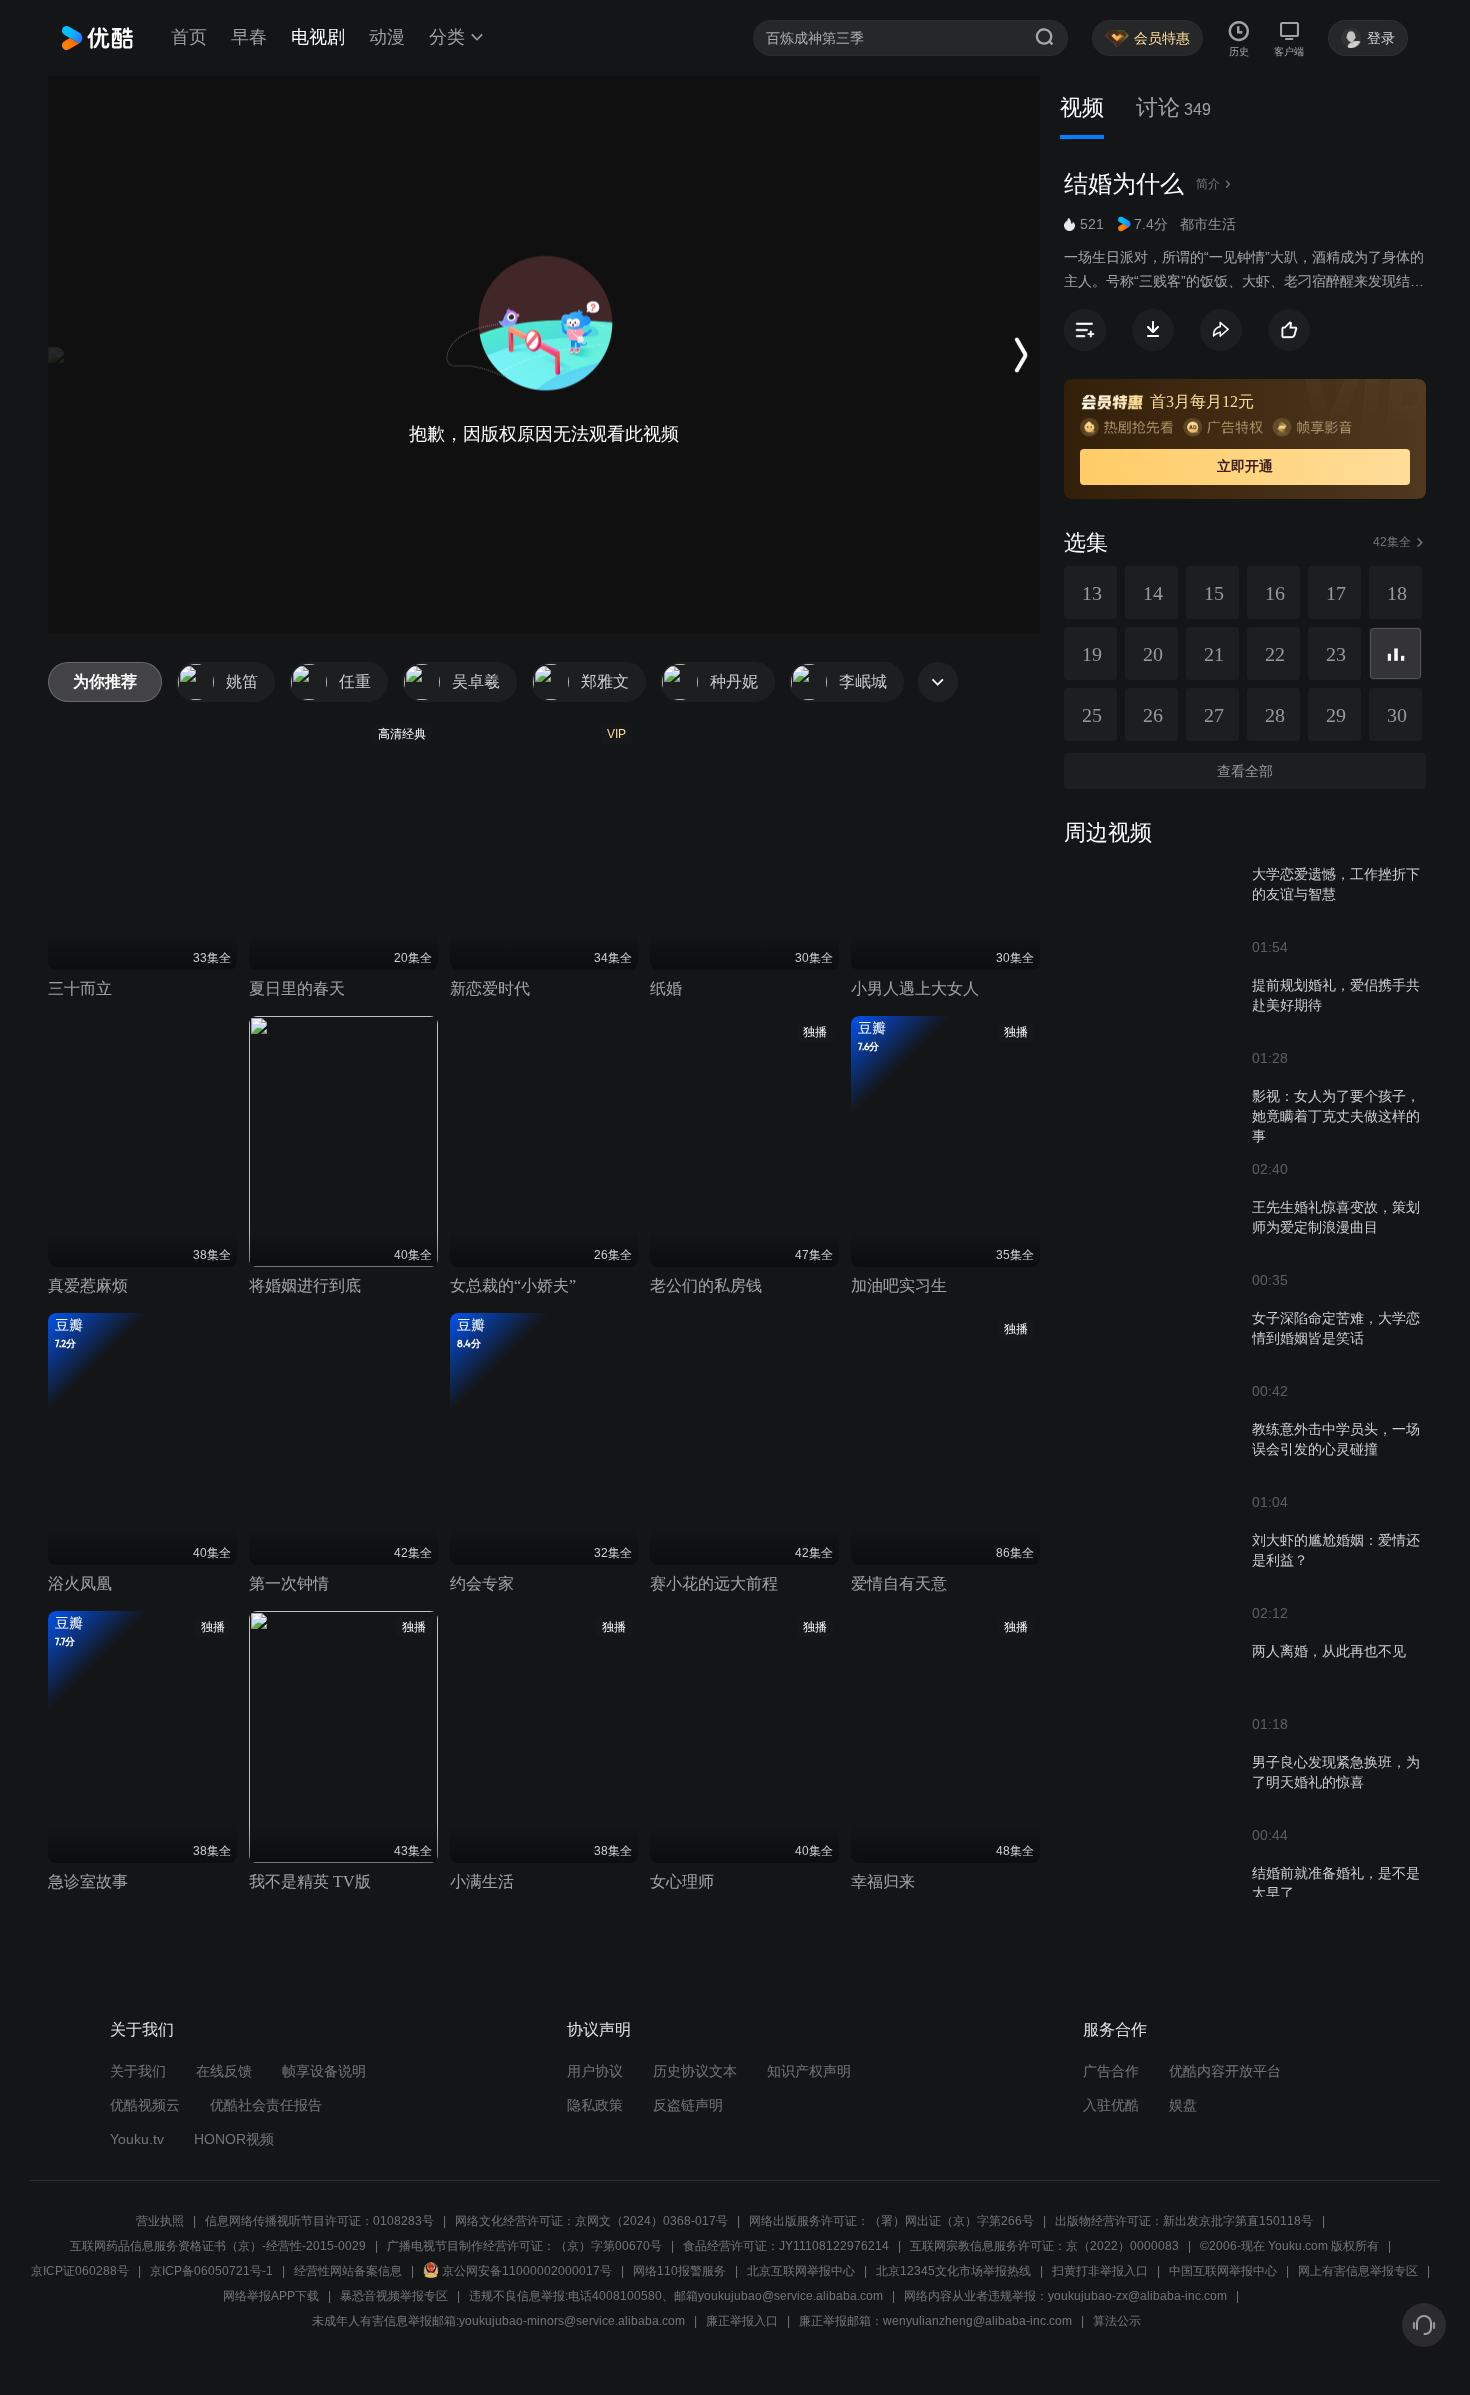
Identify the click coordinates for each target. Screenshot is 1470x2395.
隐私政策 (595, 2105)
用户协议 (595, 2071)
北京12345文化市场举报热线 (953, 2271)
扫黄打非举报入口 (1100, 2271)
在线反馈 (224, 2071)
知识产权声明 (809, 2071)
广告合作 (1111, 2071)
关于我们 (138, 2071)
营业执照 (160, 2221)
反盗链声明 (688, 2105)
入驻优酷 (1111, 2105)
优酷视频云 (145, 2105)
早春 (249, 37)
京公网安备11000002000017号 (527, 2271)
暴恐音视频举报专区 (394, 2296)
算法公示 (1117, 2321)
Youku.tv (137, 2139)
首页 (189, 37)
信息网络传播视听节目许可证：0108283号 (319, 2221)
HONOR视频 (234, 2139)
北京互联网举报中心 (801, 2271)
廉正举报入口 (742, 2321)
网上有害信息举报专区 (1358, 2271)
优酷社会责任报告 (266, 2105)
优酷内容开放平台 (1225, 2071)
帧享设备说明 (324, 2071)
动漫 (387, 37)
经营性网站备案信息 (348, 2271)
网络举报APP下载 (271, 2296)
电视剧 (318, 37)
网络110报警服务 (679, 2271)
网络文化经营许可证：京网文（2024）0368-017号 (591, 2221)
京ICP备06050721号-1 (211, 2271)
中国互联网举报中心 (1223, 2271)
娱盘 (1183, 2105)
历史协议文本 (695, 2071)
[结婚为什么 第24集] (1395, 653)
